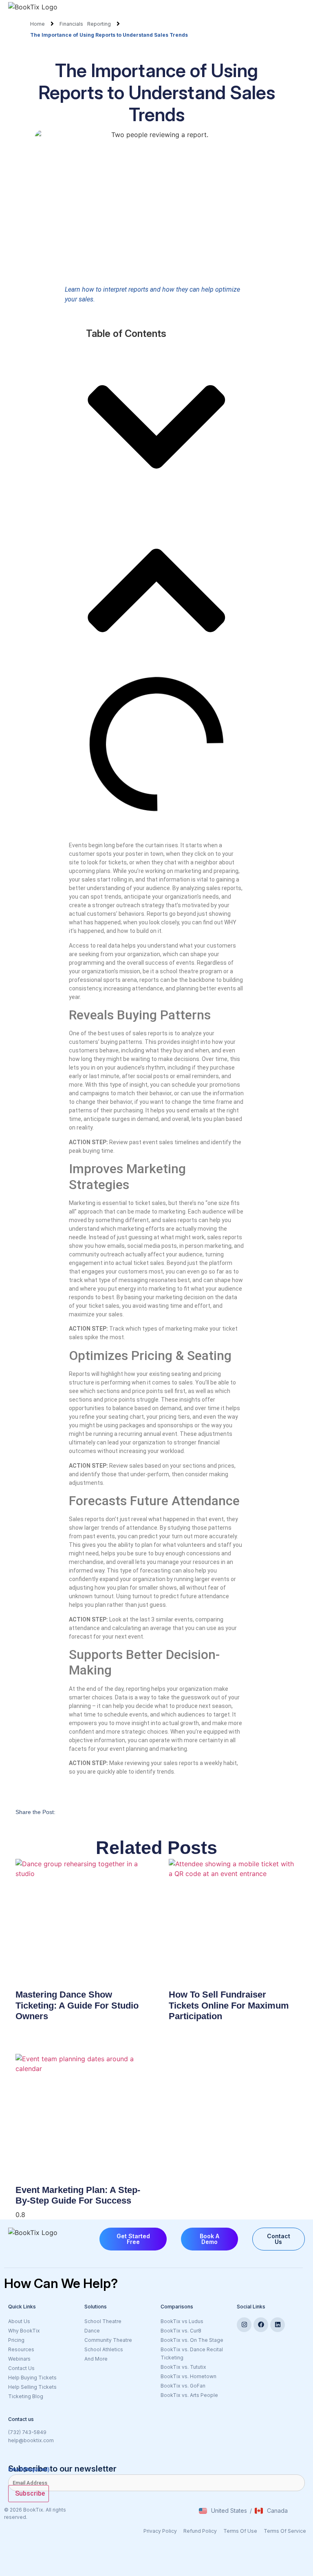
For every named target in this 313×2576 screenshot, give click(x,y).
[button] (156, 428)
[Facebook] (261, 2325)
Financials (71, 24)
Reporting (99, 24)
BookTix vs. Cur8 (181, 2331)
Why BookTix (24, 2331)
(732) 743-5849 (27, 2432)
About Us (19, 2321)
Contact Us (21, 2368)
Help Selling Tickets (32, 2387)
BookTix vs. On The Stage (192, 2340)
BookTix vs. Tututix (183, 2367)
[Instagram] (244, 2325)
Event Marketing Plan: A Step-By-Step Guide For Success (78, 2195)
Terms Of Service (285, 2531)
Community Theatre (108, 2340)
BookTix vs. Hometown (188, 2376)
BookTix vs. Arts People (189, 2395)
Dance (92, 2331)
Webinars (19, 2359)
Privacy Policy (160, 2531)
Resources (21, 2349)
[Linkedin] (278, 2325)
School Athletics (104, 2349)
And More (118, 2359)
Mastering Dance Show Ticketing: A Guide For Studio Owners (77, 2005)
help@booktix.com (31, 2440)
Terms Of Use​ (240, 2531)
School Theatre (103, 2321)
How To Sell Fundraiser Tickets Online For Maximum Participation (229, 2005)
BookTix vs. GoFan (183, 2386)
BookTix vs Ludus (182, 2321)
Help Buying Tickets (32, 2378)
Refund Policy (200, 2531)
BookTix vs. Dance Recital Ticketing (192, 2353)
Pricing (16, 2340)
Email (29, 2469)
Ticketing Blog (26, 2396)
